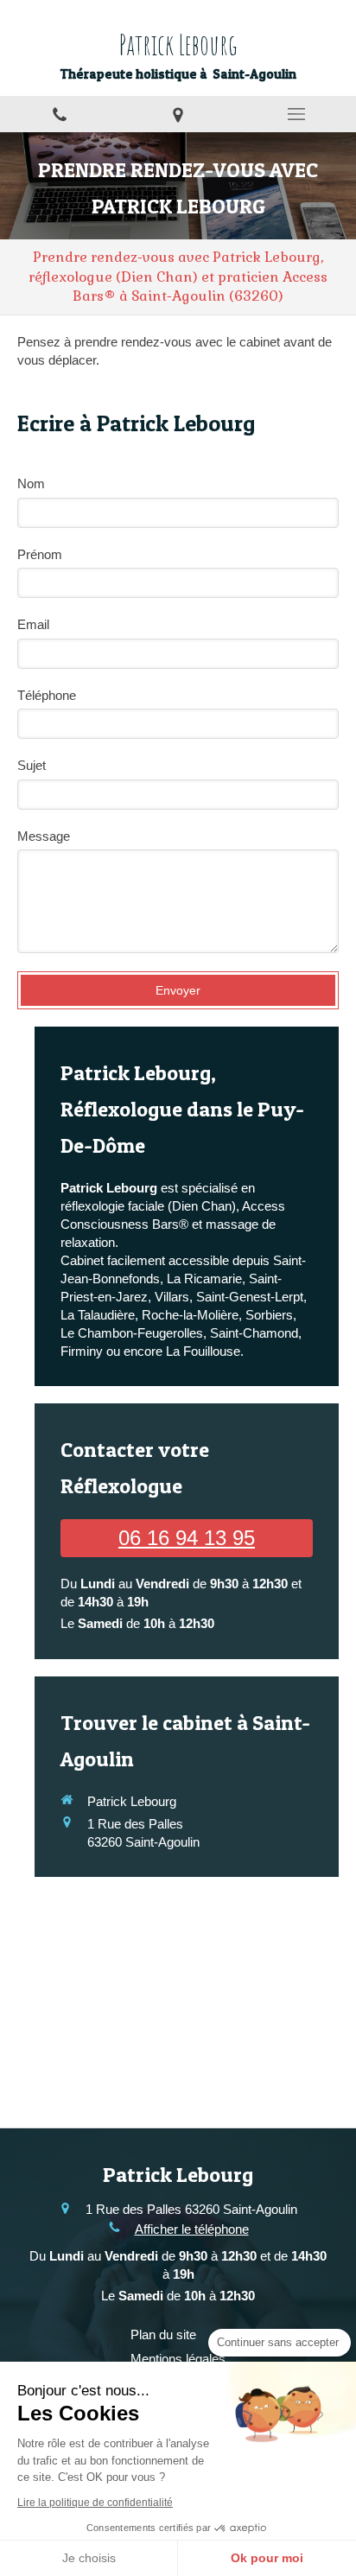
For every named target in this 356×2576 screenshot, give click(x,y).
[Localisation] (178, 114)
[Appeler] (59, 114)
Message (44, 836)
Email (33, 624)
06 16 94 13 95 (187, 1538)
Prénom (40, 554)
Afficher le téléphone (192, 2229)
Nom (31, 483)
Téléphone (47, 695)
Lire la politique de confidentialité (95, 2503)
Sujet (32, 765)
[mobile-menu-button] (297, 114)
